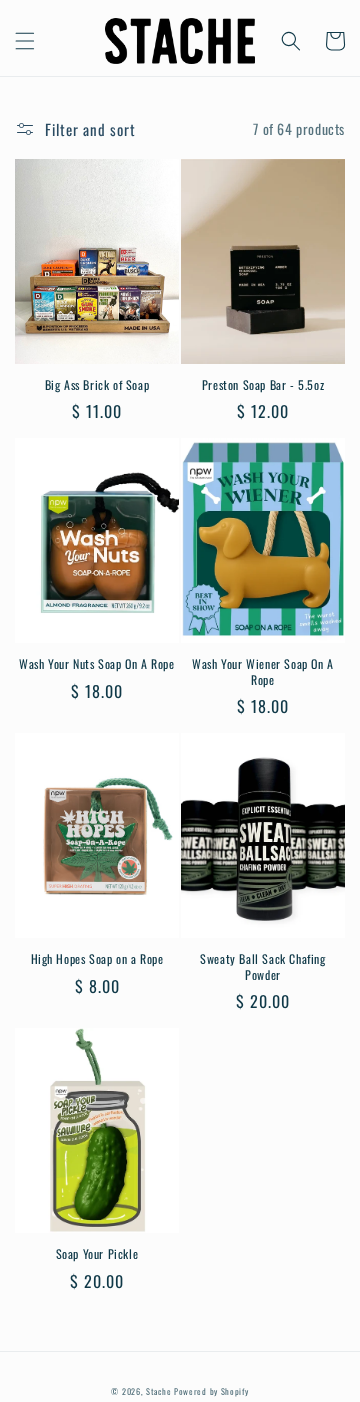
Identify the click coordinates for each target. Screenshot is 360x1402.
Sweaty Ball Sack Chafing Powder (262, 966)
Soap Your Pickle (97, 1254)
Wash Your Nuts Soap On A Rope (96, 664)
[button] (25, 41)
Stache (158, 1391)
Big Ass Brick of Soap (97, 385)
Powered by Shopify (211, 1391)
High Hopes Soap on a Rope (97, 959)
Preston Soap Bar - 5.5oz (263, 385)
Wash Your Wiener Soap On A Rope (263, 671)
